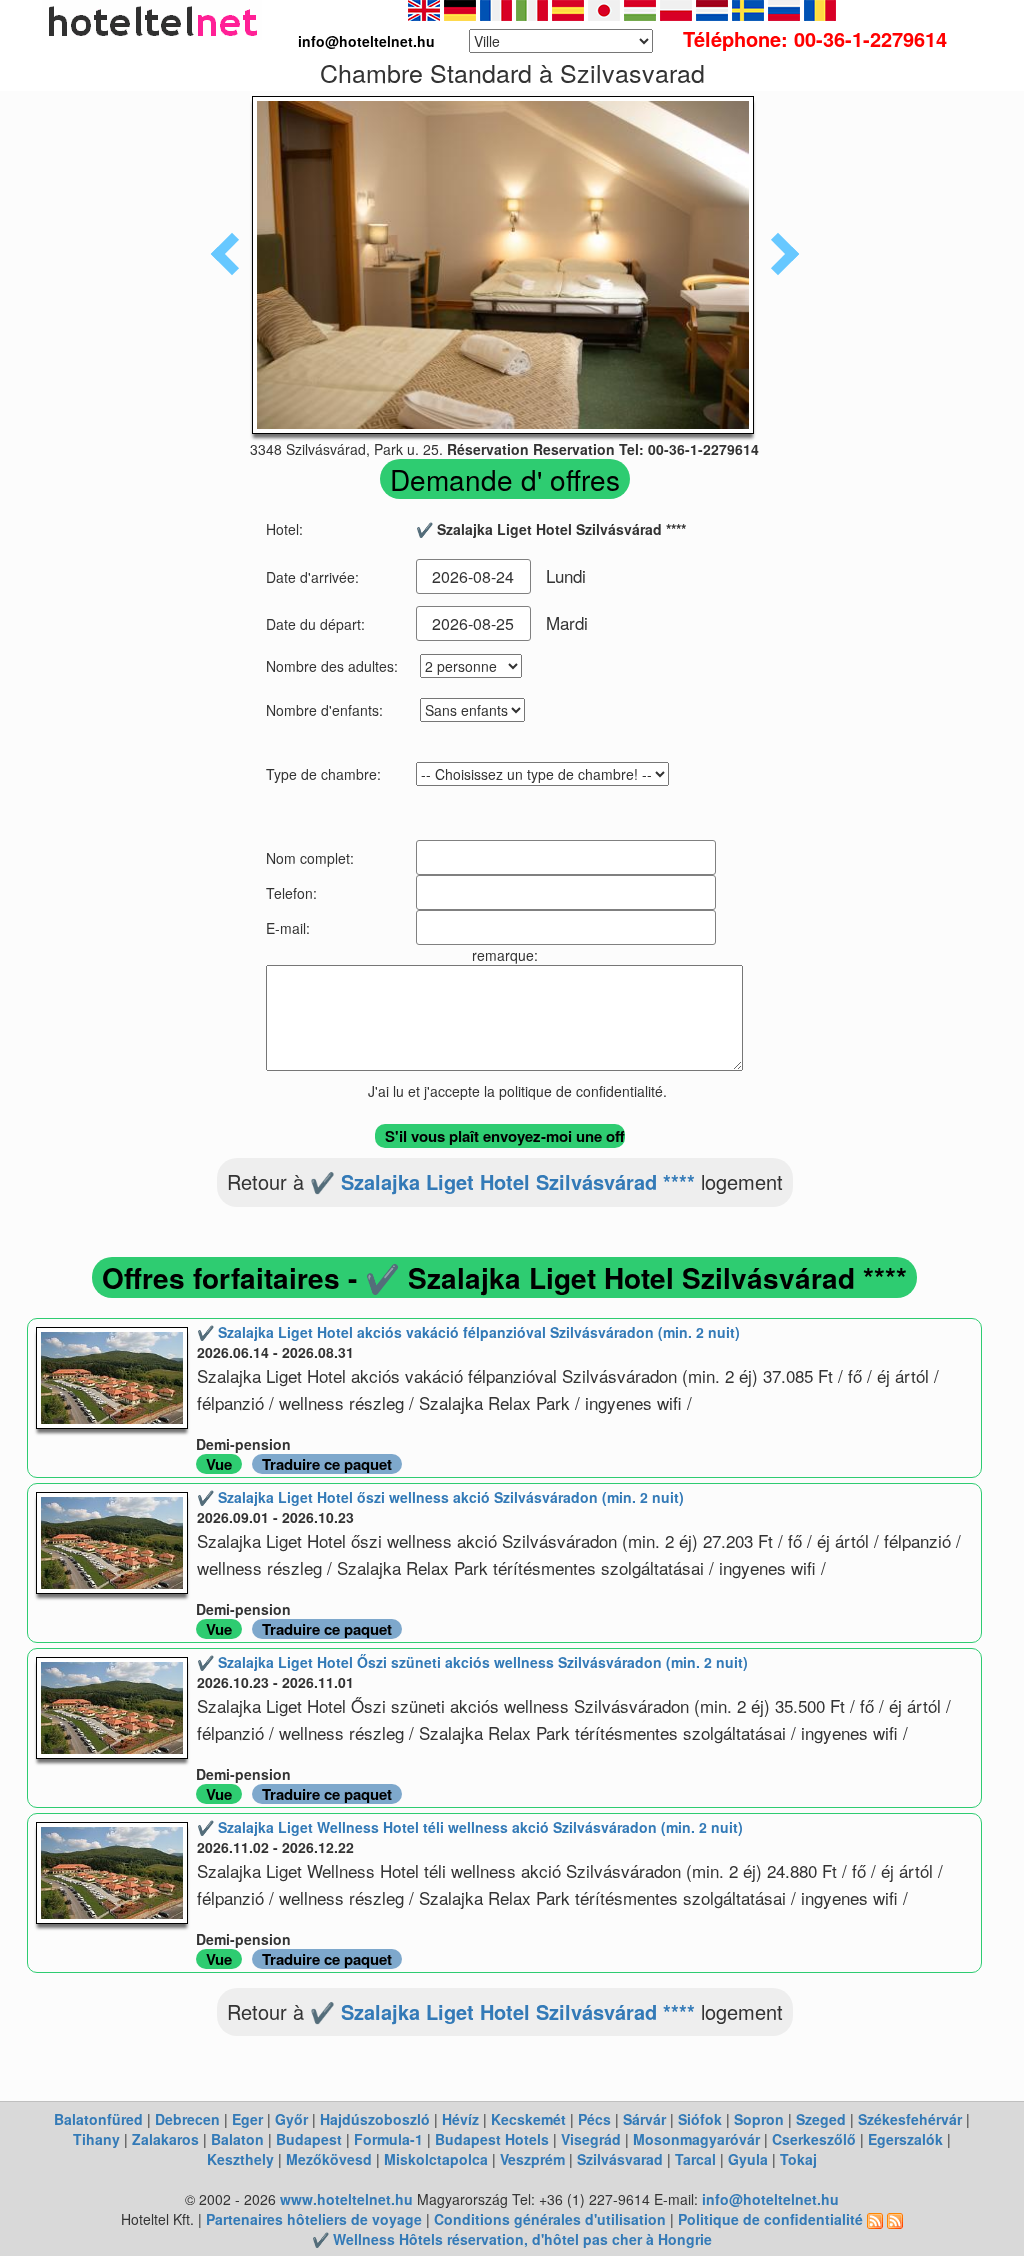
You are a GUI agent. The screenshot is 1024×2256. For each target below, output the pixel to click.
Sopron (759, 2119)
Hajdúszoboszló (375, 2119)
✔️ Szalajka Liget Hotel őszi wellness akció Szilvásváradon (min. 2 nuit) (440, 1497)
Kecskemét (528, 2119)
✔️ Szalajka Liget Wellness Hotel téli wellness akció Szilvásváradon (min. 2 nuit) (470, 1827)
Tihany (96, 2139)
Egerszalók (905, 2139)
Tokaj (798, 2159)
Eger (247, 2119)
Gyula (748, 2159)
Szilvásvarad (620, 2159)
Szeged (821, 2119)
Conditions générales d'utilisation (550, 2219)
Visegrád (591, 2139)
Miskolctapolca (436, 2159)
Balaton (237, 2139)
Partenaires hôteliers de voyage (314, 2219)
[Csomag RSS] (895, 2219)
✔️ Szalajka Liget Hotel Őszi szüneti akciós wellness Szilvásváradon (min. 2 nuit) (472, 1662)
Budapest (309, 2139)
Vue (219, 1464)
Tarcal (695, 2159)
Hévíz (460, 2119)
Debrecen (187, 2119)
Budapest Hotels (492, 2139)
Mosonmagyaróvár (696, 2139)
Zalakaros (165, 2139)
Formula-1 (388, 2139)
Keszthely (240, 2159)
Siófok (700, 2119)
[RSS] (875, 2219)
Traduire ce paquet (327, 1464)
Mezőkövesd (329, 2159)
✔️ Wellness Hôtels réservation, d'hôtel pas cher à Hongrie (512, 2239)
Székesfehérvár (910, 2119)
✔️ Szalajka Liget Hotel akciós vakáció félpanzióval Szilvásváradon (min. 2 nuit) (468, 1332)
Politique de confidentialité (770, 2219)
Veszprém (532, 2159)
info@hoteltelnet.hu (770, 2199)
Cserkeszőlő (814, 2139)
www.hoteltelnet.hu (346, 2199)
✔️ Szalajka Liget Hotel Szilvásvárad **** (502, 1181)
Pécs (594, 2119)
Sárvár (644, 2119)
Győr (291, 2119)
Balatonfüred (98, 2119)
